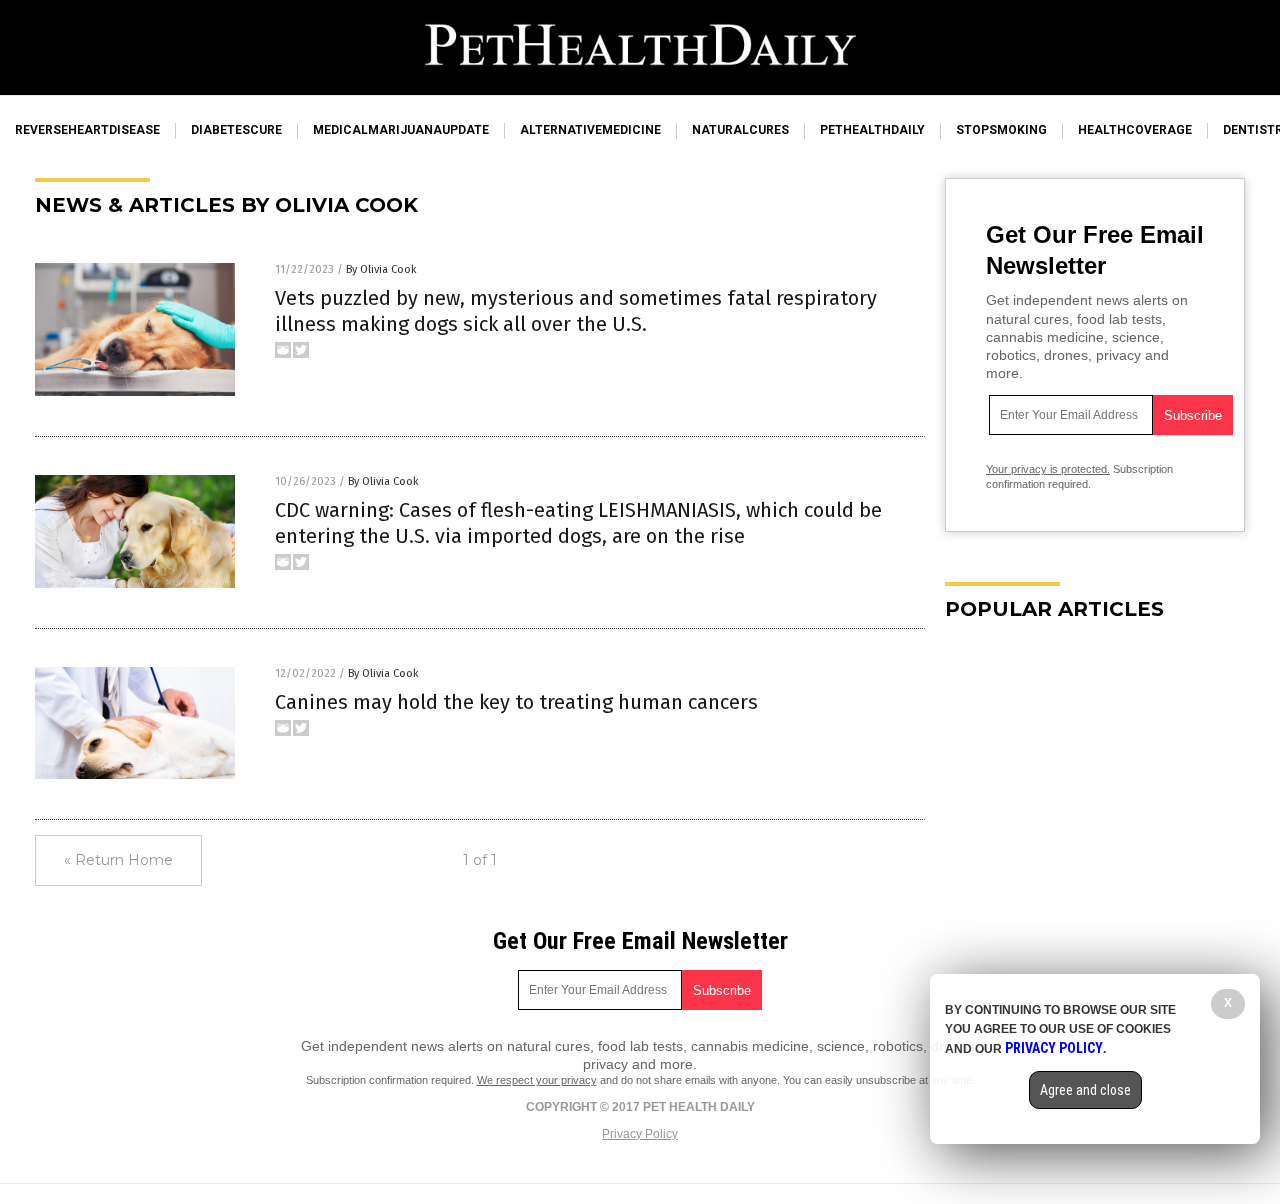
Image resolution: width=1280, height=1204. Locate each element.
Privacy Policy (640, 1134)
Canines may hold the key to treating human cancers (516, 702)
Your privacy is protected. (1048, 469)
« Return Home (118, 860)
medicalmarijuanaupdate (401, 130)
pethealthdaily (872, 130)
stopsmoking (1001, 130)
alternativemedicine (590, 130)
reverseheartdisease (87, 130)
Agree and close (1085, 1090)
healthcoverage (1135, 130)
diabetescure (236, 130)
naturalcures (740, 130)
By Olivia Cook (381, 269)
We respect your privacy (537, 1080)
